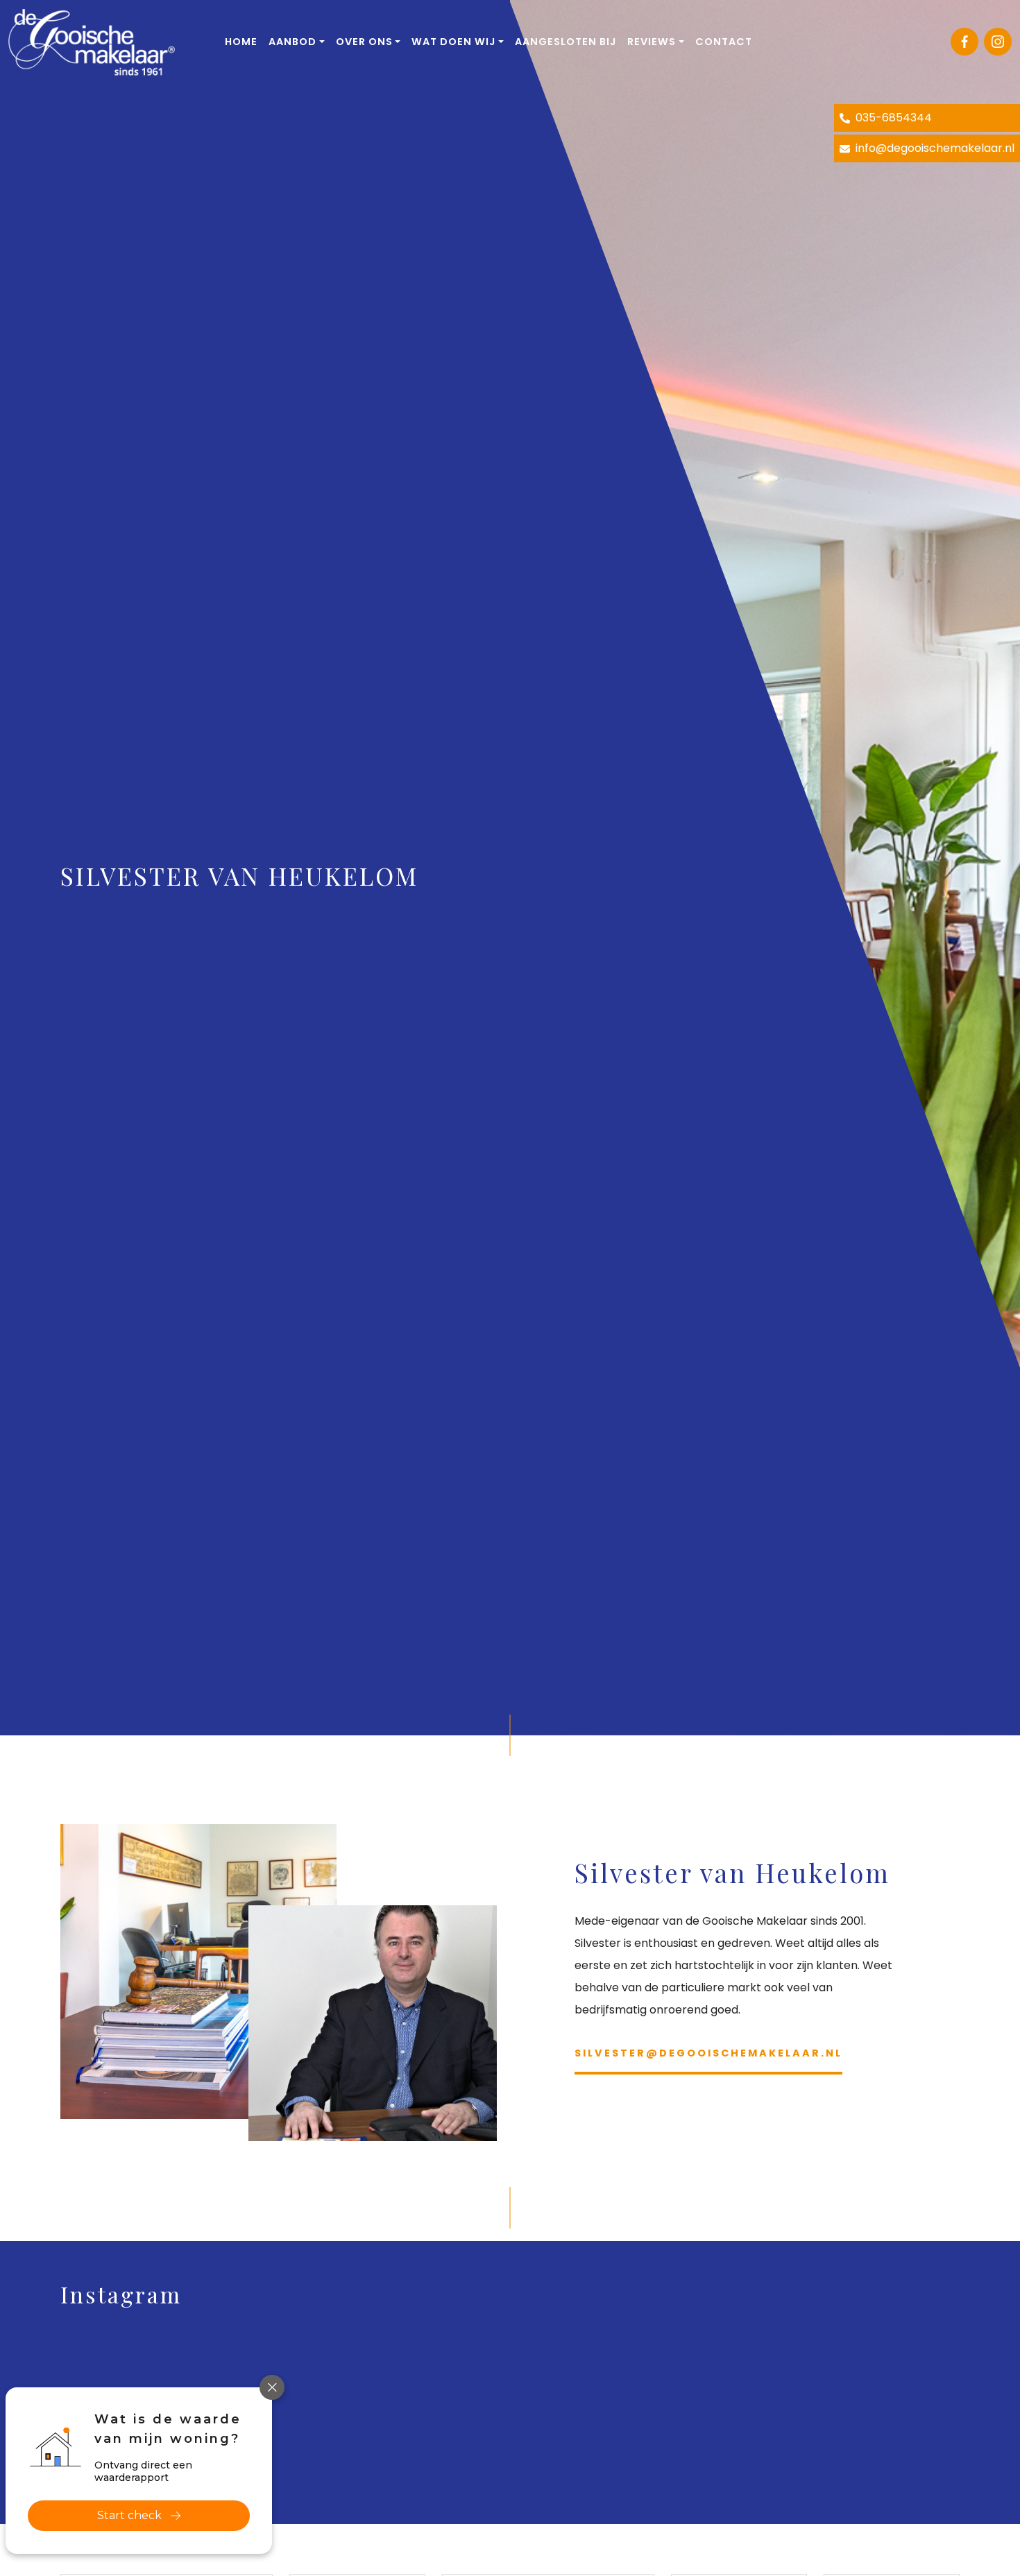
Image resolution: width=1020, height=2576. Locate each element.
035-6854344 (892, 118)
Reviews (652, 42)
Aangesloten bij (566, 42)
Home (241, 42)
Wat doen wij (453, 42)
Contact (724, 42)
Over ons (364, 42)
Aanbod (292, 42)
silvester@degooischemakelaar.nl (708, 2053)
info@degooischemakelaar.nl (934, 148)
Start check (129, 2515)
